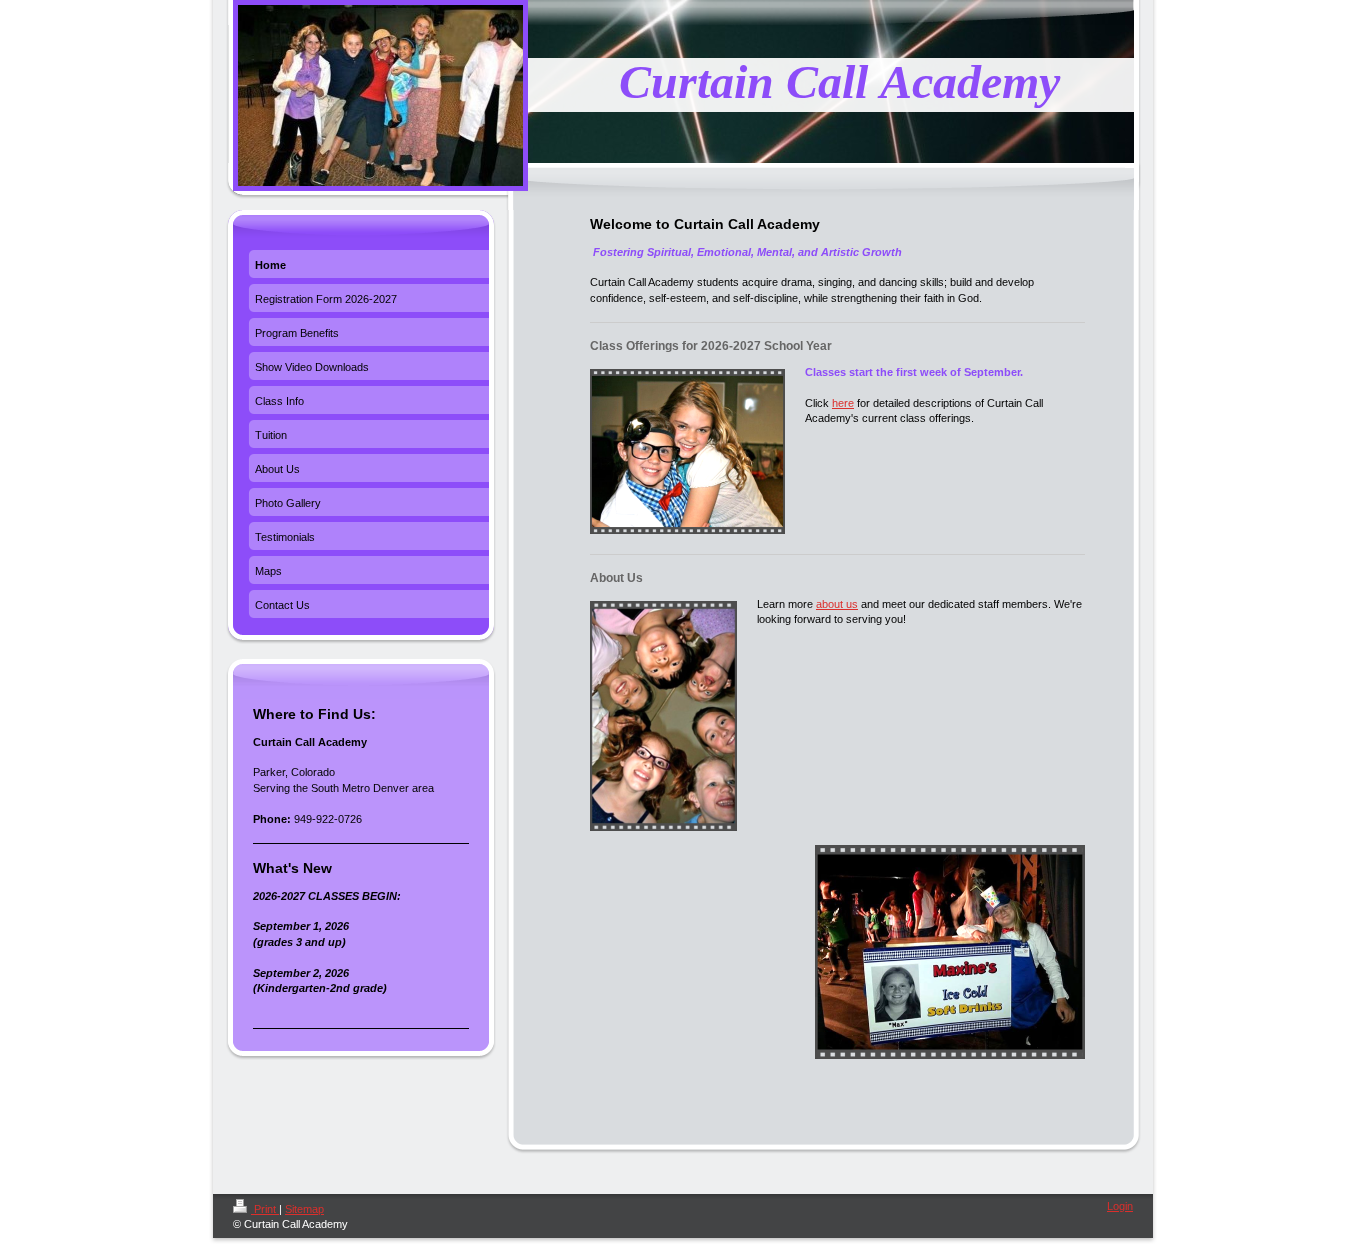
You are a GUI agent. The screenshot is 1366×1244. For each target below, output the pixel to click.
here (843, 403)
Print (265, 1209)
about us (837, 604)
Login (1120, 1206)
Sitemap (304, 1209)
